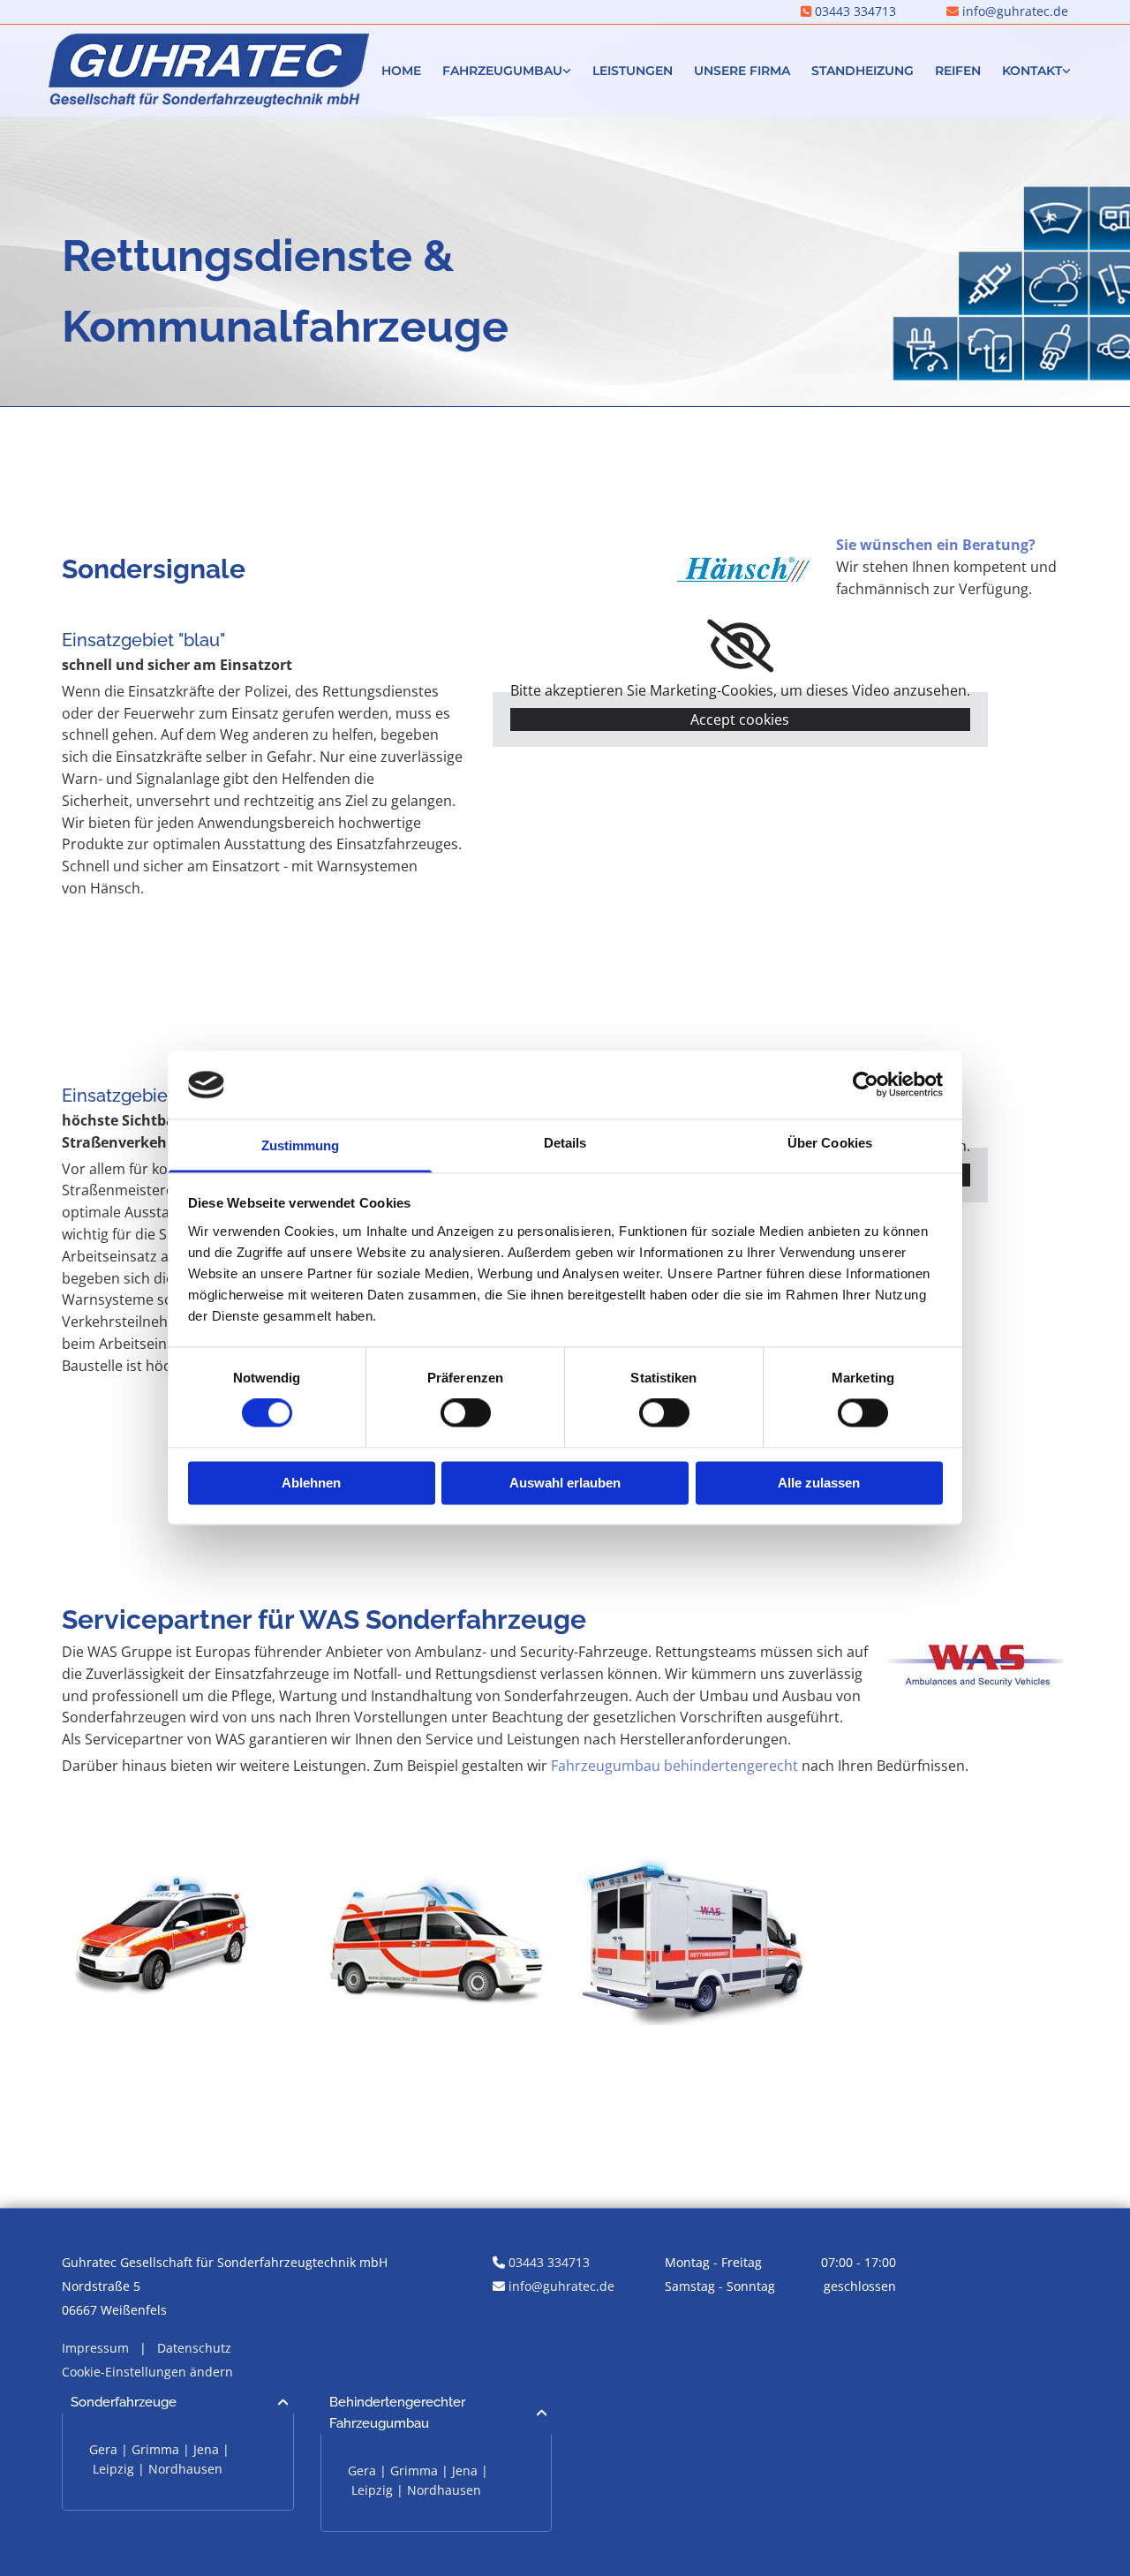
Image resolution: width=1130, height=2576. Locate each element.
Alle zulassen (819, 1483)
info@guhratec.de (561, 2286)
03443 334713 (855, 11)
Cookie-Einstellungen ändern (147, 2372)
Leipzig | (121, 2469)
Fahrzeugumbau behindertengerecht (674, 1766)
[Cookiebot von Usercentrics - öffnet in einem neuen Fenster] (866, 1085)
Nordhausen (185, 2469)
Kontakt (1032, 71)
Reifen (958, 71)
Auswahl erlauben (565, 1483)
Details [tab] (565, 1143)
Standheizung (863, 71)
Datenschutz (194, 2348)
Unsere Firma (742, 71)
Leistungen (633, 71)
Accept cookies (740, 719)
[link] (507, 71)
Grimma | (162, 2449)
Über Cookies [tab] (830, 1143)
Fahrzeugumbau (502, 71)
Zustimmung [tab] (301, 1145)
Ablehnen (311, 1483)
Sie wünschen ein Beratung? (936, 545)
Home (401, 71)
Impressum (95, 2348)
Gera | (110, 2449)
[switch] (466, 1413)
